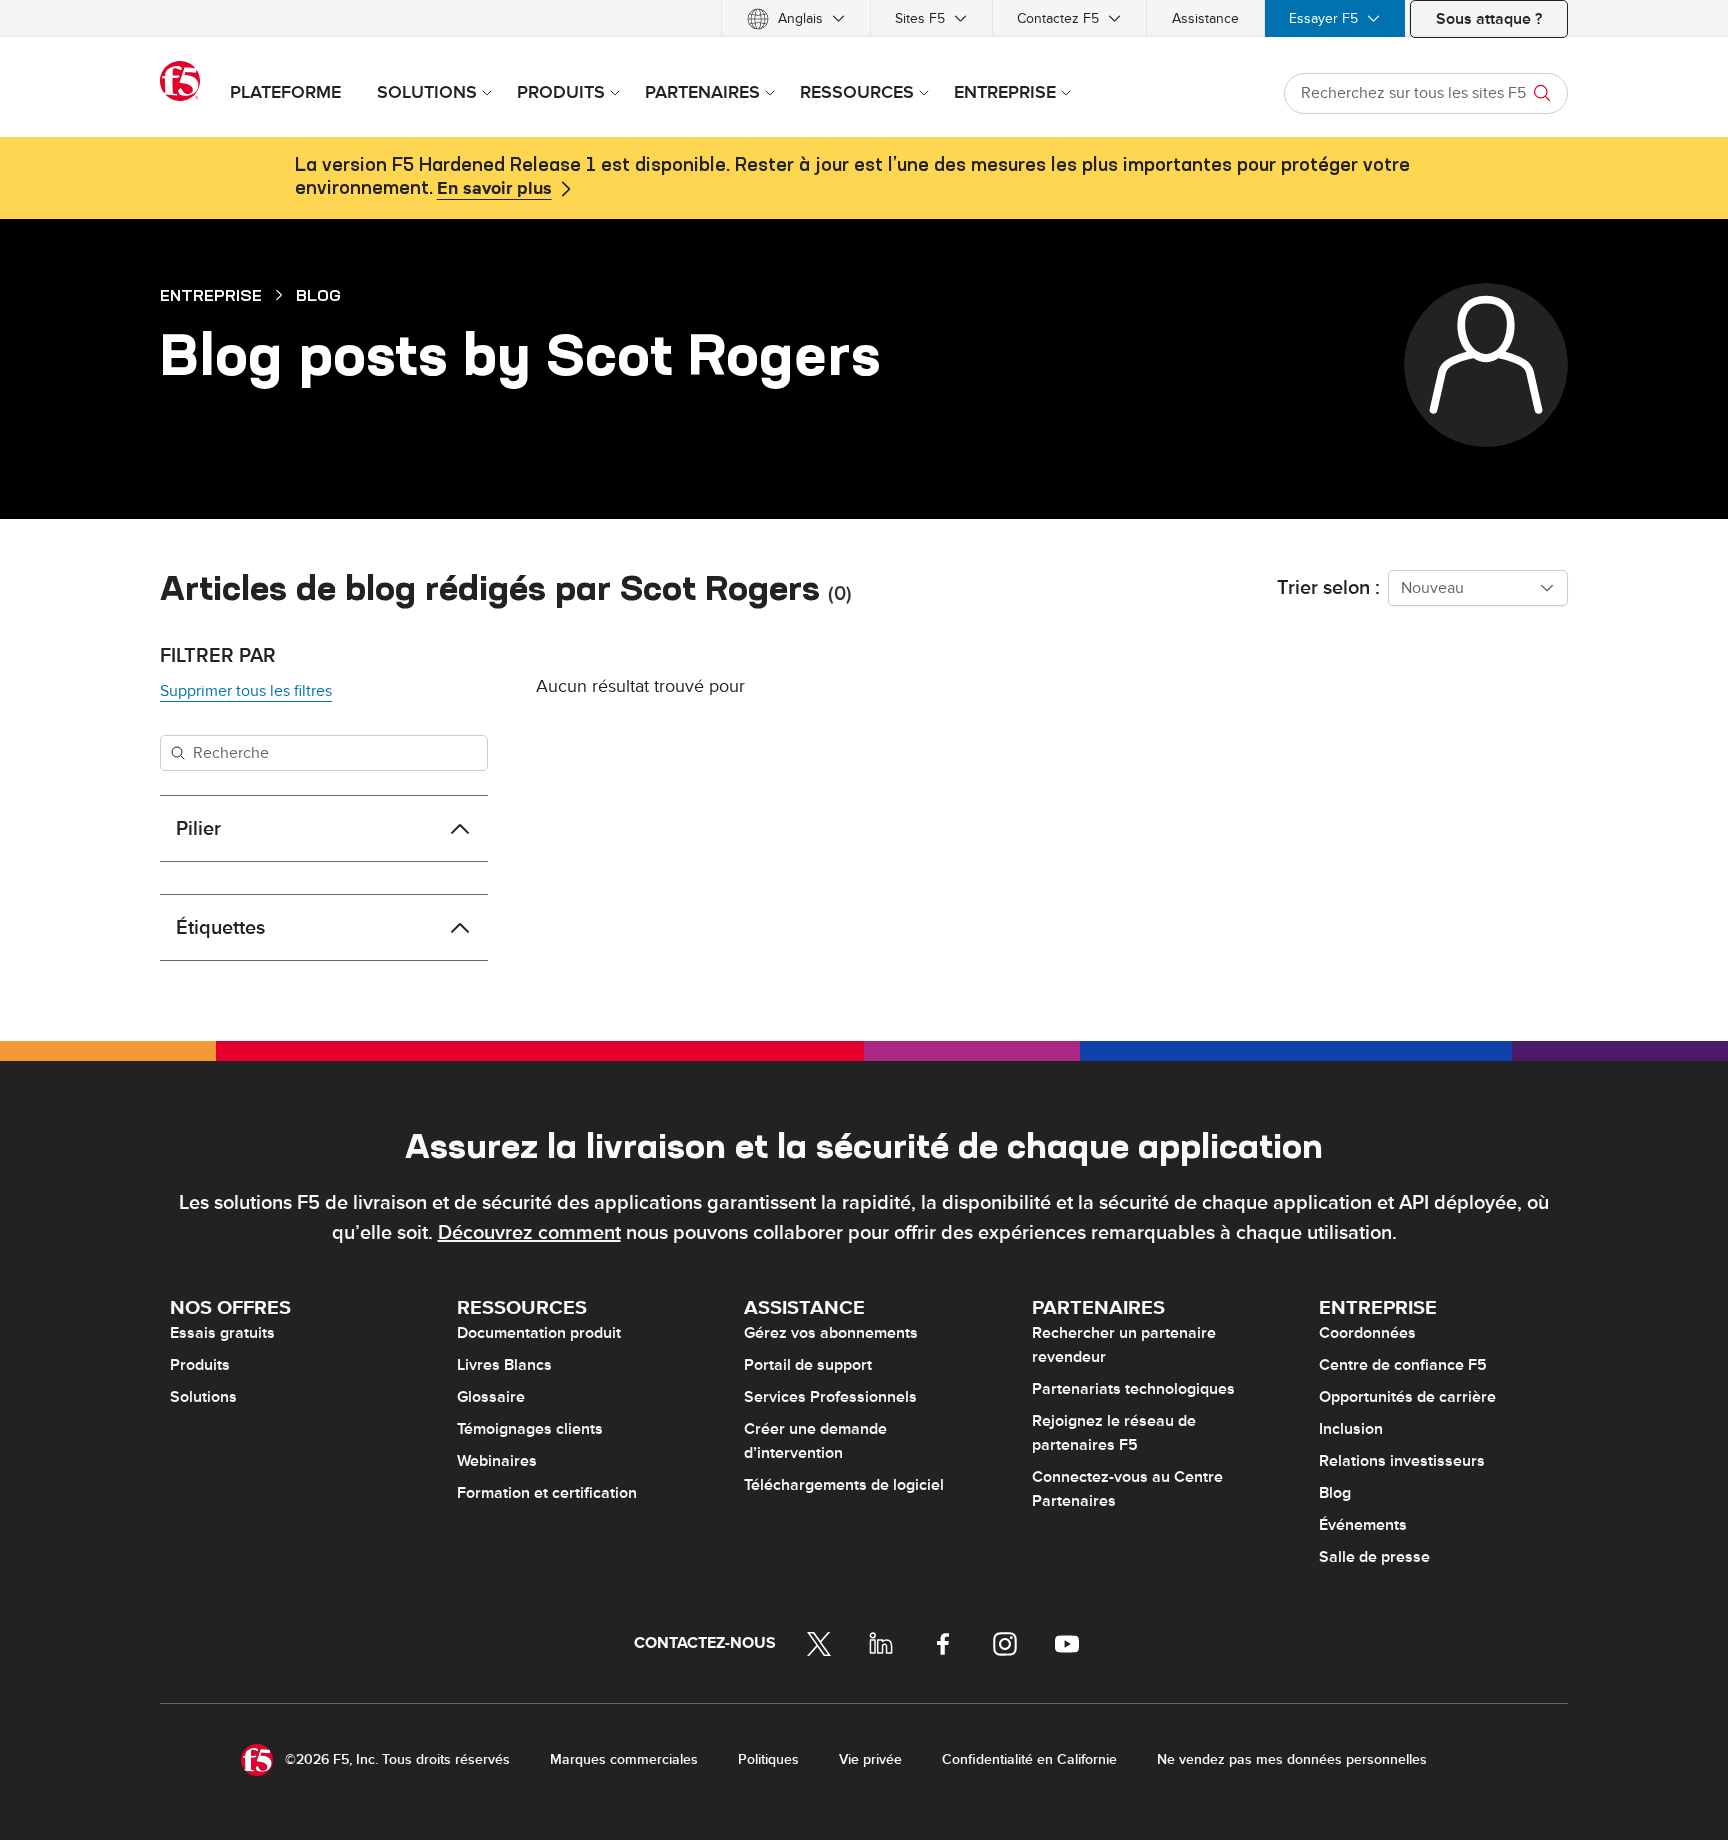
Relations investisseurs (1402, 1461)
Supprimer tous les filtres (246, 691)
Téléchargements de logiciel (844, 1485)
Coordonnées (1367, 1333)
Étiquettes (220, 928)
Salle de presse (1374, 1557)
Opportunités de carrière (1407, 1397)
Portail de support (808, 1365)
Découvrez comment (529, 1233)
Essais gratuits (222, 1333)
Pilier (198, 829)
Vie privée (870, 1759)
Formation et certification (547, 1493)
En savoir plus (494, 189)
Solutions (203, 1397)
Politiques (768, 1759)
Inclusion (1351, 1429)
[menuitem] (796, 18)
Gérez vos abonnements (831, 1333)
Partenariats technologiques (1133, 1389)
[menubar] (864, 18)
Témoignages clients (530, 1429)
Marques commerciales (624, 1759)
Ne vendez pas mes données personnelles (1292, 1759)
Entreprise (211, 295)
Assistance (1205, 18)
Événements (1363, 1525)
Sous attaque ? (1489, 19)
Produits (200, 1365)
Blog (318, 295)
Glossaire (491, 1397)
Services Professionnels (830, 1397)
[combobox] (1478, 588)
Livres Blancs (504, 1365)
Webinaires (497, 1461)
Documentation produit (539, 1333)
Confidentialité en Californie (1029, 1759)
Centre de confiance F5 (1403, 1365)
